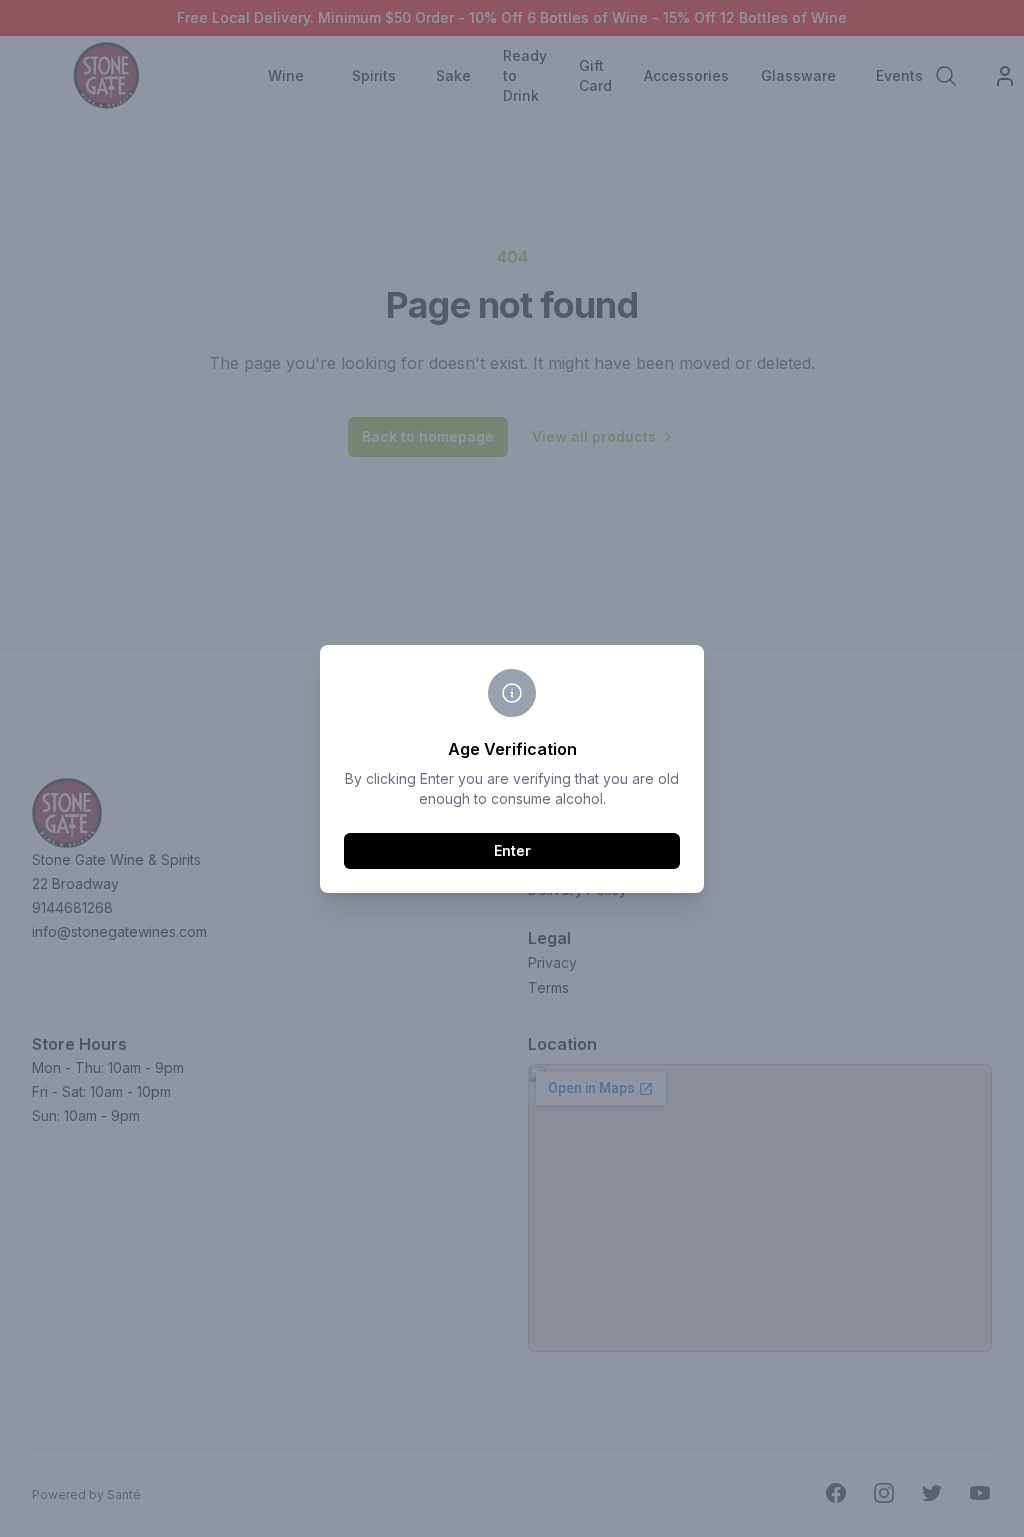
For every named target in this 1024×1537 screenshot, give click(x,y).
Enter (512, 850)
